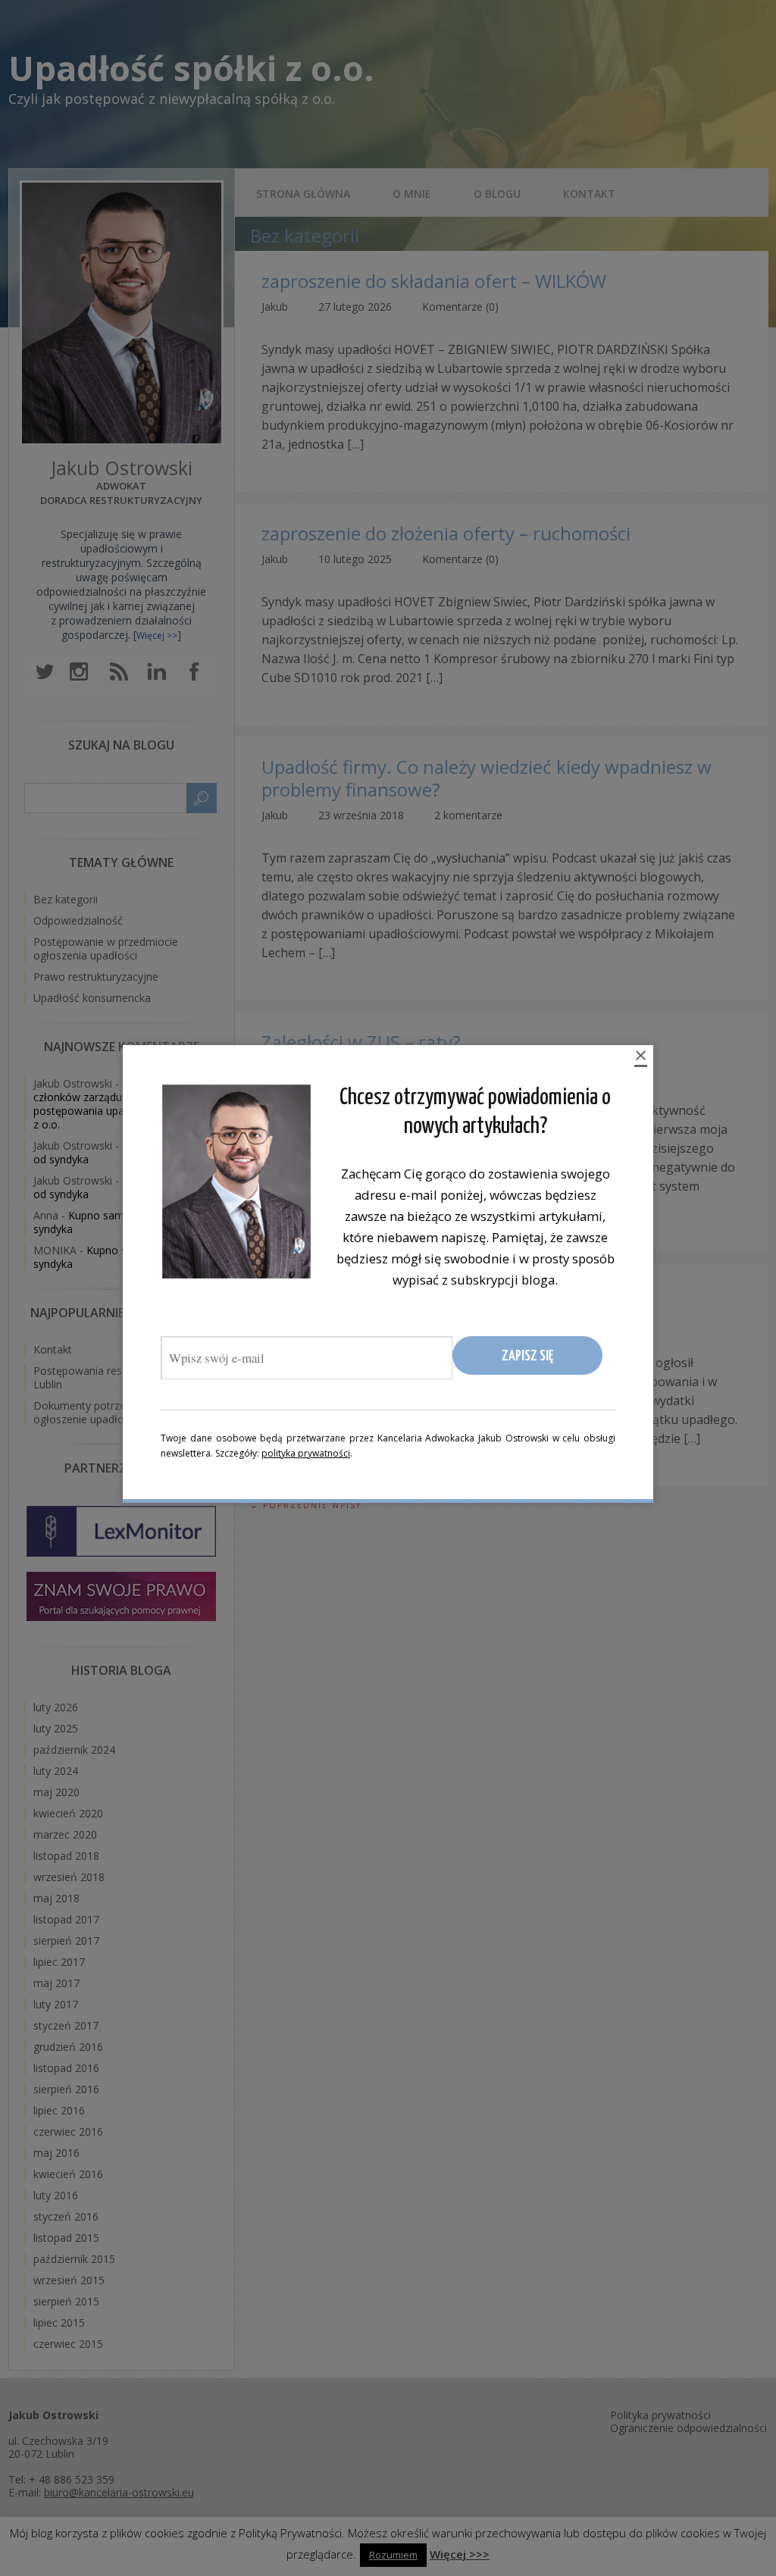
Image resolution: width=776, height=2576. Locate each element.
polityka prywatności (306, 1453)
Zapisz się (527, 1356)
